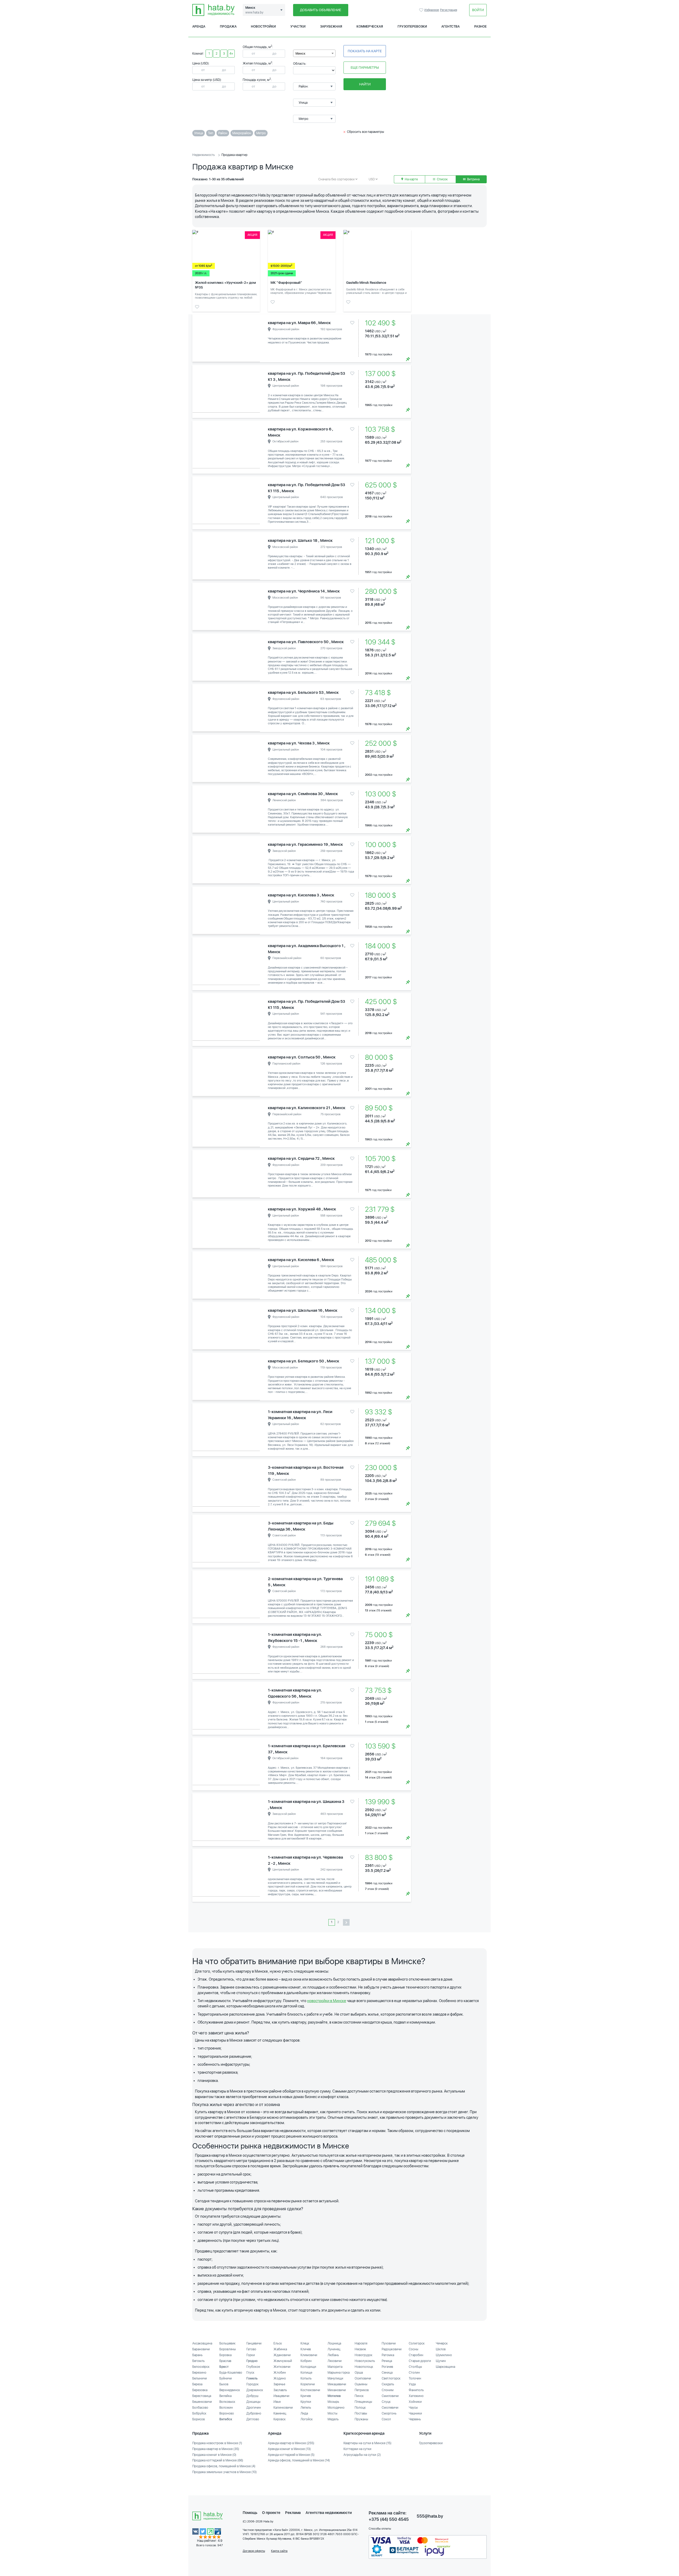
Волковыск (227, 2402)
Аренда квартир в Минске (291, 2443)
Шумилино (444, 2355)
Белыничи (200, 2378)
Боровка (225, 2355)
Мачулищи (335, 2378)
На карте (411, 179)
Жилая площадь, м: (258, 63)
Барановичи (201, 2349)
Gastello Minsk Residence (366, 283)
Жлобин (280, 2373)
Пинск (359, 2396)
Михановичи (337, 2390)
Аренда (199, 27)
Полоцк (360, 2408)
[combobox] (314, 53)
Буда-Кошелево (231, 2373)
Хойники (415, 2402)
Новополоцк (364, 2367)
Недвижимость (204, 155)
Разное (480, 27)
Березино (199, 2373)
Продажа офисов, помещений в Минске (224, 2466)
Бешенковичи (202, 2402)
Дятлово (253, 2419)
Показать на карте (365, 51)
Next (255, 338)
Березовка (200, 2390)
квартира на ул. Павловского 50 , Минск (306, 642)
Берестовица (202, 2396)
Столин (414, 2373)
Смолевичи (390, 2408)
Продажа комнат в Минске (214, 2455)
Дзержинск (255, 2390)
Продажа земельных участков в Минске (225, 2472)
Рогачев (387, 2367)
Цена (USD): (201, 63)
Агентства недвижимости (329, 2513)
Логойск (307, 2419)
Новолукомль (365, 2361)
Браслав (225, 2361)
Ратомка (388, 2355)
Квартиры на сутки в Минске (367, 2443)
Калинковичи (283, 2408)
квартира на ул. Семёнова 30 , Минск (303, 794)
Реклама (293, 2513)
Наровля (361, 2343)
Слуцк (386, 2402)
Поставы (361, 2413)
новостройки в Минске (327, 2001)
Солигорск (417, 2343)
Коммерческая (370, 27)
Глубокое (253, 2367)
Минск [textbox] (301, 54)
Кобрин (306, 2361)
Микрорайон (242, 133)
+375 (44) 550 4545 (389, 2519)
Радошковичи (392, 2349)
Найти (365, 84)
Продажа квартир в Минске (216, 2449)
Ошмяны (361, 2384)
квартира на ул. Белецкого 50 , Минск (304, 1361)
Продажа (228, 27)
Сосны (414, 2349)
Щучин (441, 2361)
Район (223, 133)
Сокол (386, 2419)
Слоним (388, 2390)
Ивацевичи (281, 2396)
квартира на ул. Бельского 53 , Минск (303, 692)
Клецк (305, 2343)
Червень (415, 2419)
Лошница (334, 2343)
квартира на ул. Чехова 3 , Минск (299, 743)
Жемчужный (283, 2361)
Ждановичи (282, 2355)
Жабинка (280, 2349)
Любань (333, 2355)
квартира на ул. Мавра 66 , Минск (299, 323)
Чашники (415, 2413)
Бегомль (199, 2361)
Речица (387, 2361)
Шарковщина (445, 2367)
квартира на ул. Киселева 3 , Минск (301, 895)
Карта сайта (279, 2551)
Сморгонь (389, 2413)
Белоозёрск (201, 2367)
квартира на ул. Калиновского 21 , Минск (307, 1108)
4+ (231, 54)
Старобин (416, 2355)
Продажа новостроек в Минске (217, 2443)
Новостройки (263, 27)
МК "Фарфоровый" (286, 283)
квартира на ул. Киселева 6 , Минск (301, 1260)
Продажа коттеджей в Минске (218, 2460)
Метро (261, 133)
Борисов (199, 2419)
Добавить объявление (321, 10)
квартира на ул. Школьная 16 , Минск (303, 1310)
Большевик (227, 2343)
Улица (199, 133)
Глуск (250, 2373)
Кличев (306, 2349)
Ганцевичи (254, 2343)
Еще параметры (365, 67)
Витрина (473, 179)
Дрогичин (254, 2408)
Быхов (224, 2384)
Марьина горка (339, 2373)
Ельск (278, 2343)
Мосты (332, 2413)
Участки (298, 27)
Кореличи (308, 2384)
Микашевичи (337, 2384)
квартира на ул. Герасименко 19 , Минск (305, 844)
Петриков (362, 2390)
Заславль (280, 2390)
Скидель (388, 2384)
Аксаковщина (202, 2343)
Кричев (306, 2396)
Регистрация (449, 10)
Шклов (441, 2349)
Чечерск (442, 2343)
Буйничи (226, 2378)
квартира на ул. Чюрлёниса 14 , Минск (304, 591)
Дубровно (254, 2413)
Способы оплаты (380, 2529)
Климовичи (309, 2355)
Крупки (306, 2402)
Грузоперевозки (412, 27)
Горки (251, 2355)
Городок (253, 2384)
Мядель (333, 2419)
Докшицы (253, 2402)
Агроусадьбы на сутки (362, 2455)
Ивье (277, 2402)
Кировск (280, 2419)
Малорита (335, 2367)
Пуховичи (389, 2343)
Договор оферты (254, 2551)
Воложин (226, 2408)
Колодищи (308, 2367)
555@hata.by (430, 2516)
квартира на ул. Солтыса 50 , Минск (302, 1057)
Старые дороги (420, 2361)
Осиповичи (363, 2378)
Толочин (415, 2378)
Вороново (227, 2413)
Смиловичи (390, 2396)
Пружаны (361, 2419)
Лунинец (334, 2349)
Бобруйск (199, 2413)
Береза (197, 2384)
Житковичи (282, 2367)
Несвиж (360, 2349)
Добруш (252, 2396)
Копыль (306, 2378)
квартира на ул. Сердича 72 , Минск (301, 1158)
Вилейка (225, 2396)
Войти (478, 10)
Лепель (306, 2408)
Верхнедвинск (230, 2390)
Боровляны (228, 2349)
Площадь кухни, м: (257, 80)
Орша (359, 2373)
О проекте (271, 2513)
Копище (306, 2373)
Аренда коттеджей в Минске (291, 2455)
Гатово (251, 2349)
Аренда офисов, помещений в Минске (299, 2460)
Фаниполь (416, 2390)
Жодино (280, 2378)
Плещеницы (363, 2402)
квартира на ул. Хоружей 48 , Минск (302, 1209)
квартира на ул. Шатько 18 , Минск (300, 541)
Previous (198, 338)
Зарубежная (331, 27)
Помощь (250, 2513)
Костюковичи (310, 2390)
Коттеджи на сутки (357, 2449)
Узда (412, 2384)
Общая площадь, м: (258, 47)
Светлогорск (391, 2378)
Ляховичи (335, 2361)
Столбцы (415, 2367)
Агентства (451, 27)
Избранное (422, 10)
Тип (211, 133)
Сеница (387, 2373)
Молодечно (336, 2408)
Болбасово (200, 2408)
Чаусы (413, 2408)
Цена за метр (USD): (207, 80)
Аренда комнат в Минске (289, 2449)
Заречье (279, 2384)
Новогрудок (364, 2355)
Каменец (280, 2413)
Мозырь (333, 2402)
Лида (304, 2413)
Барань (197, 2355)
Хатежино (416, 2396)
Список (442, 179)
